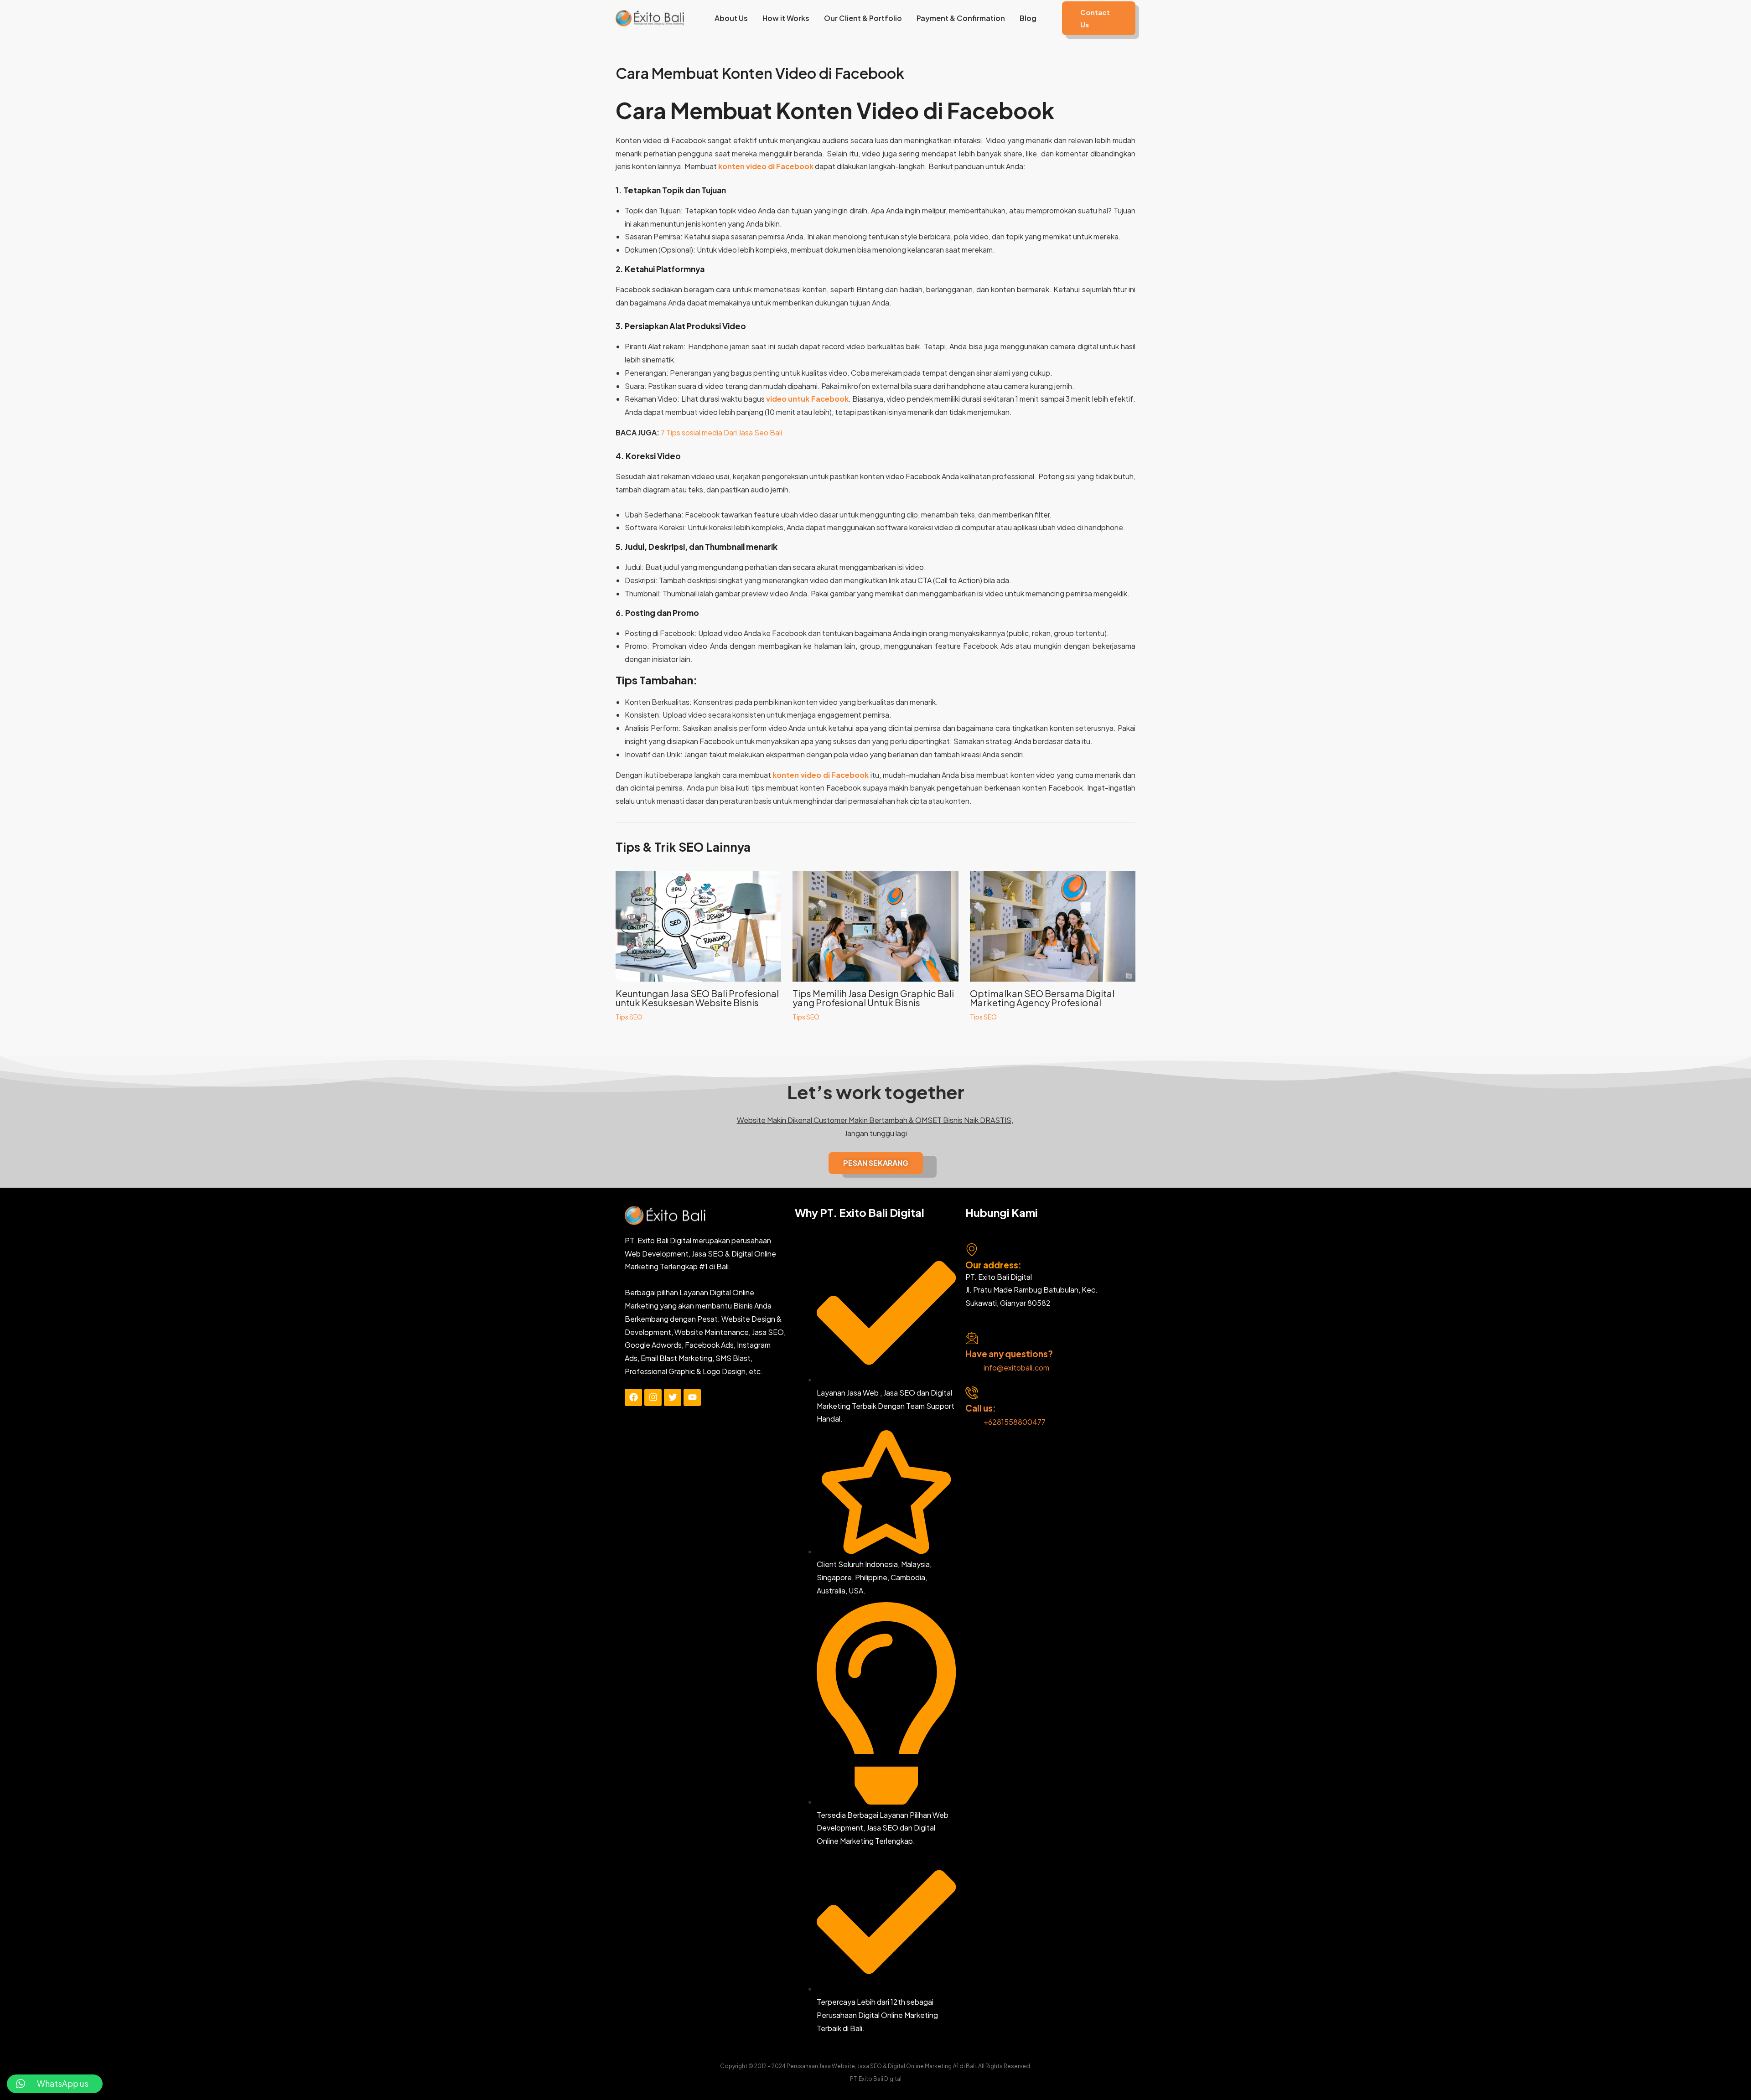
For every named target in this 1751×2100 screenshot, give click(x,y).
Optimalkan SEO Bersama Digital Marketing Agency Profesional (1042, 998)
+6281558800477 (1015, 1422)
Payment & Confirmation (961, 18)
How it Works (786, 18)
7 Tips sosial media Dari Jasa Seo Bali (721, 432)
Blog (1028, 18)
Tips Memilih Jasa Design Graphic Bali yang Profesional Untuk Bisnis (873, 998)
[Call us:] (972, 1393)
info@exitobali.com (1016, 1368)
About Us (731, 18)
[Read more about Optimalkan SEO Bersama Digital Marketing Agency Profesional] (1053, 925)
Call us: (981, 1408)
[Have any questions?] (972, 1338)
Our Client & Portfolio (863, 18)
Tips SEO (629, 1017)
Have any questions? (1009, 1354)
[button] (1099, 18)
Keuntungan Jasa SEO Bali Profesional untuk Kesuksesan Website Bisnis (697, 998)
